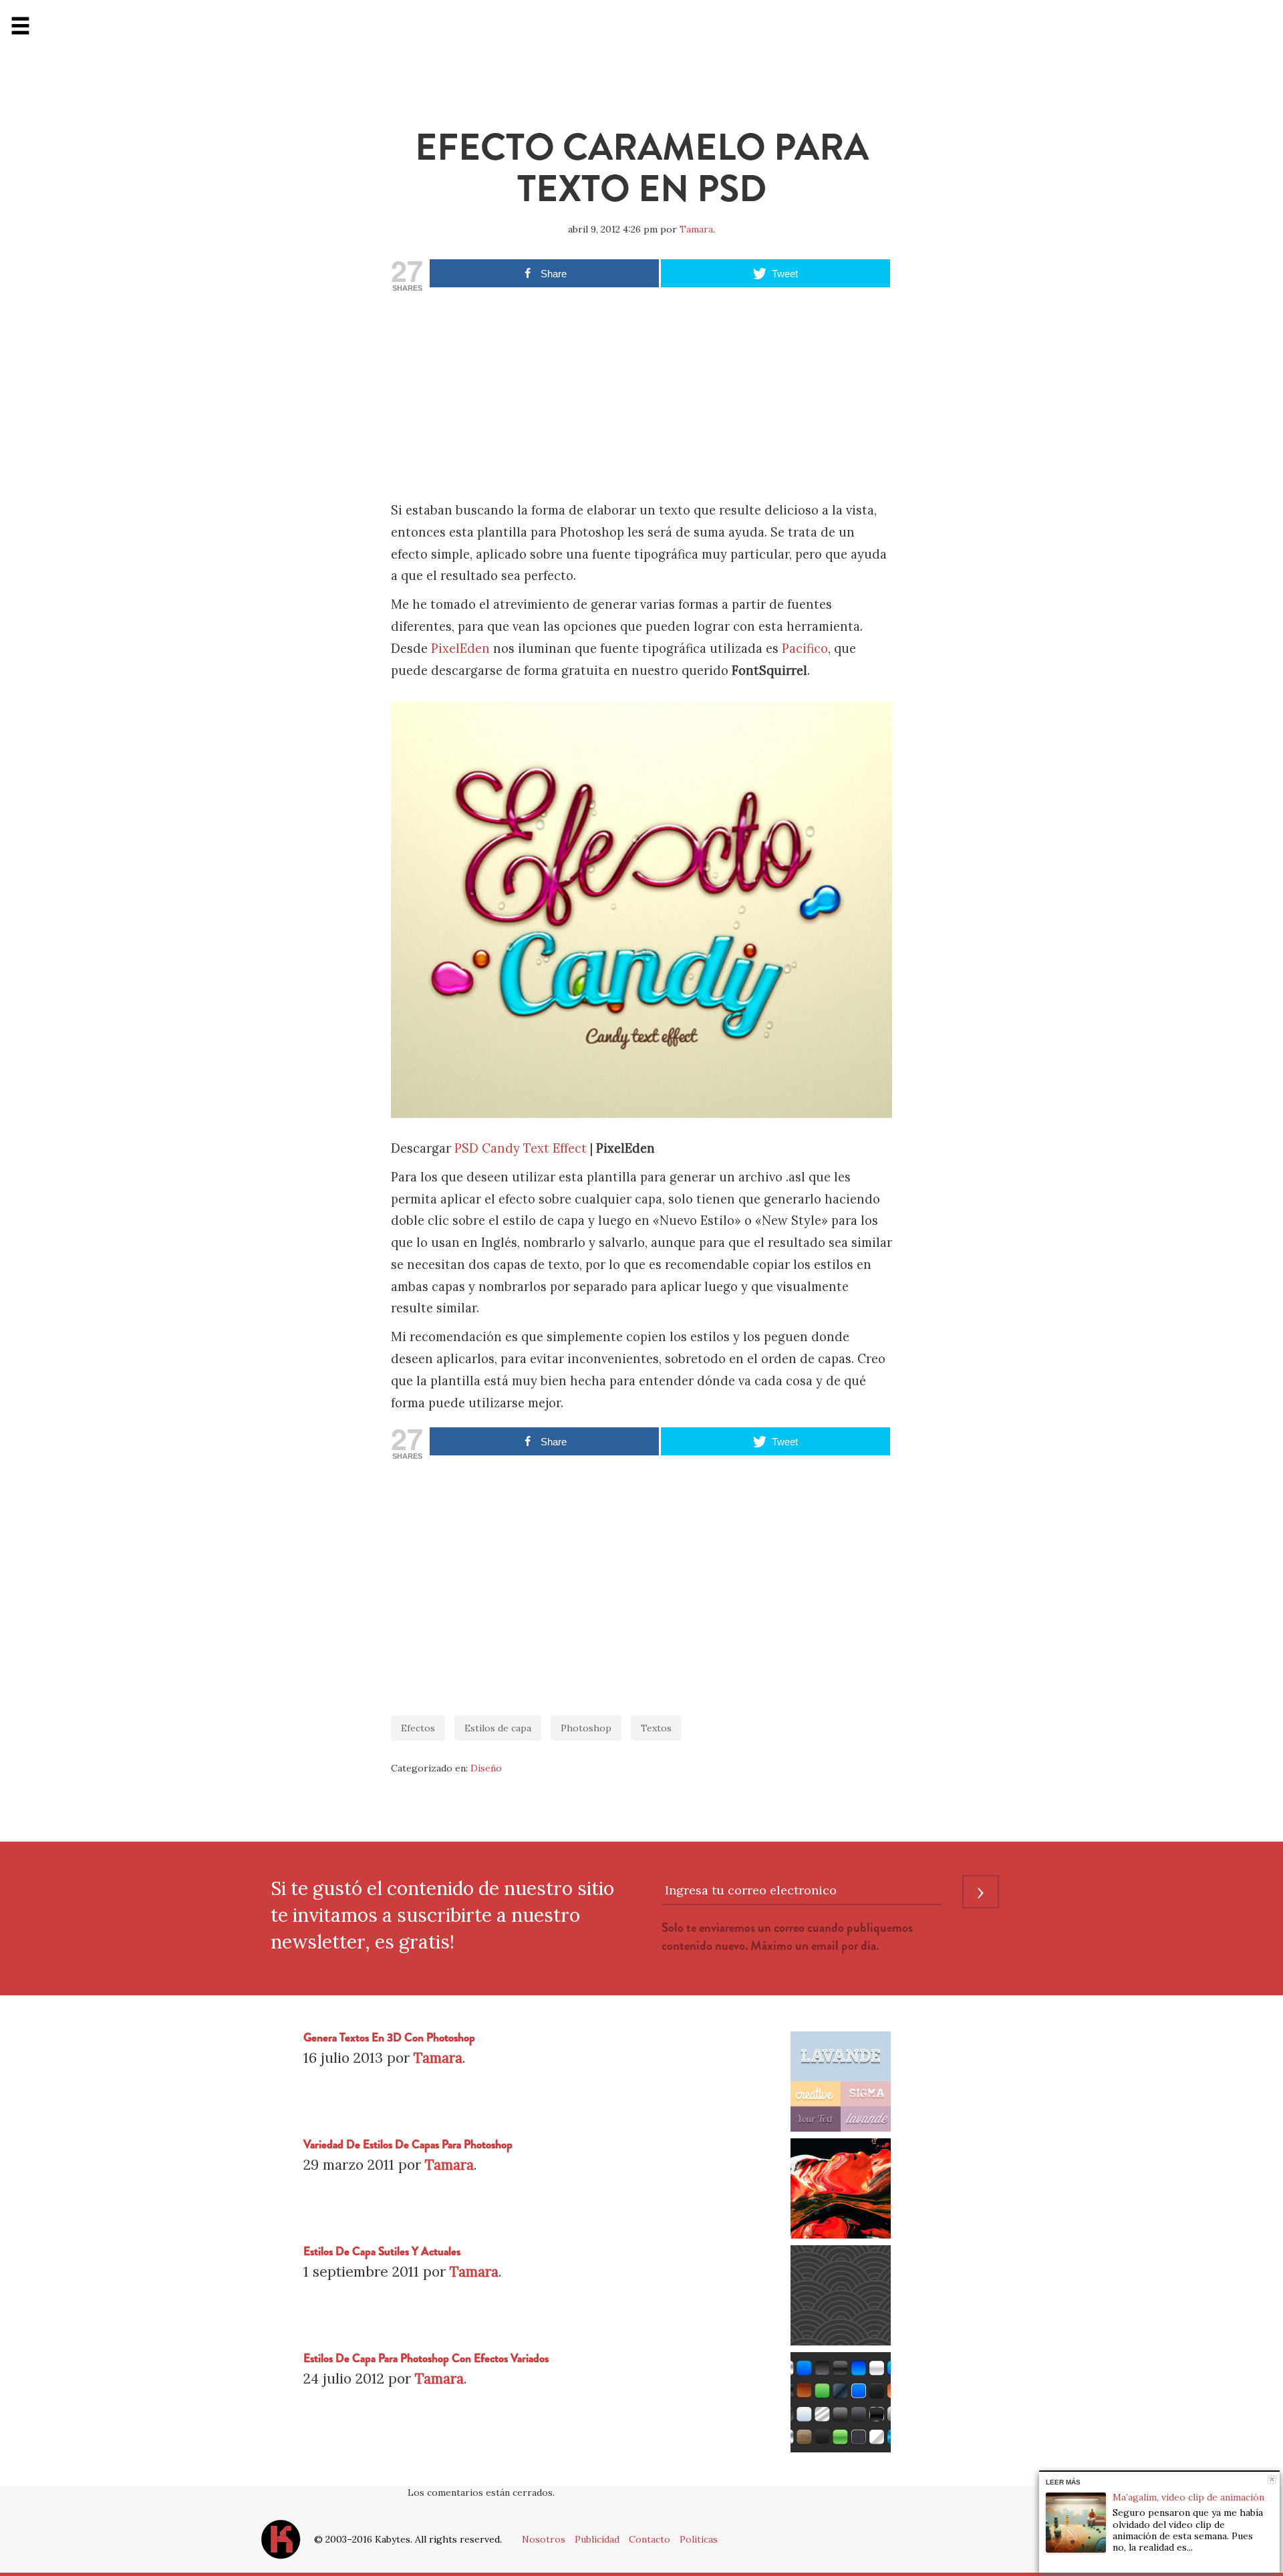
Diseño (486, 1768)
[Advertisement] (641, 400)
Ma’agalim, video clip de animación (1188, 2497)
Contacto (650, 2539)
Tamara (696, 229)
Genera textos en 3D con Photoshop (389, 2038)
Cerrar (1272, 2479)
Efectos (418, 1728)
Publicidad (597, 2539)
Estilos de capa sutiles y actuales (382, 2252)
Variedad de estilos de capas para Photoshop (408, 2145)
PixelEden (460, 649)
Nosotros (544, 2539)
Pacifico (805, 649)
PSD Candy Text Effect (521, 1148)
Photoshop (586, 1728)
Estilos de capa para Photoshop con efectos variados (426, 2358)
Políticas (699, 2539)
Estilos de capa (498, 1728)
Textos (656, 1728)
